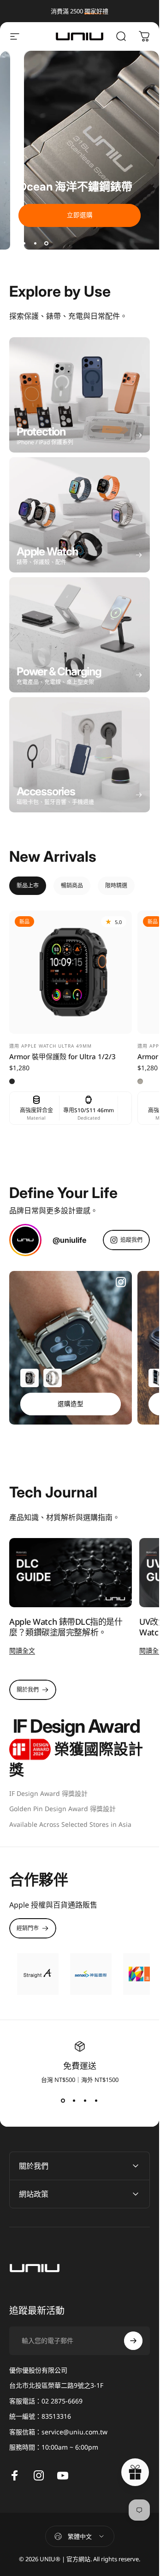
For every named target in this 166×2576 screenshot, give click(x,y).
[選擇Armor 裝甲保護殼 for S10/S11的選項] (30, 1378)
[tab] (28, 886)
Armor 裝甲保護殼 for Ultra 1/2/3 (62, 1056)
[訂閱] (133, 2341)
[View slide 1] (63, 2100)
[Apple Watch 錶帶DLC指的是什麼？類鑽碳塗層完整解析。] (71, 1573)
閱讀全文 (22, 1650)
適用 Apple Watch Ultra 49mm (50, 1046)
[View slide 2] (74, 2100)
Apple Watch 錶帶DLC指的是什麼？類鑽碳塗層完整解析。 (66, 1627)
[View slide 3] (85, 2100)
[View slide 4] (96, 2100)
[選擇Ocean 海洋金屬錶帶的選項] (53, 1378)
